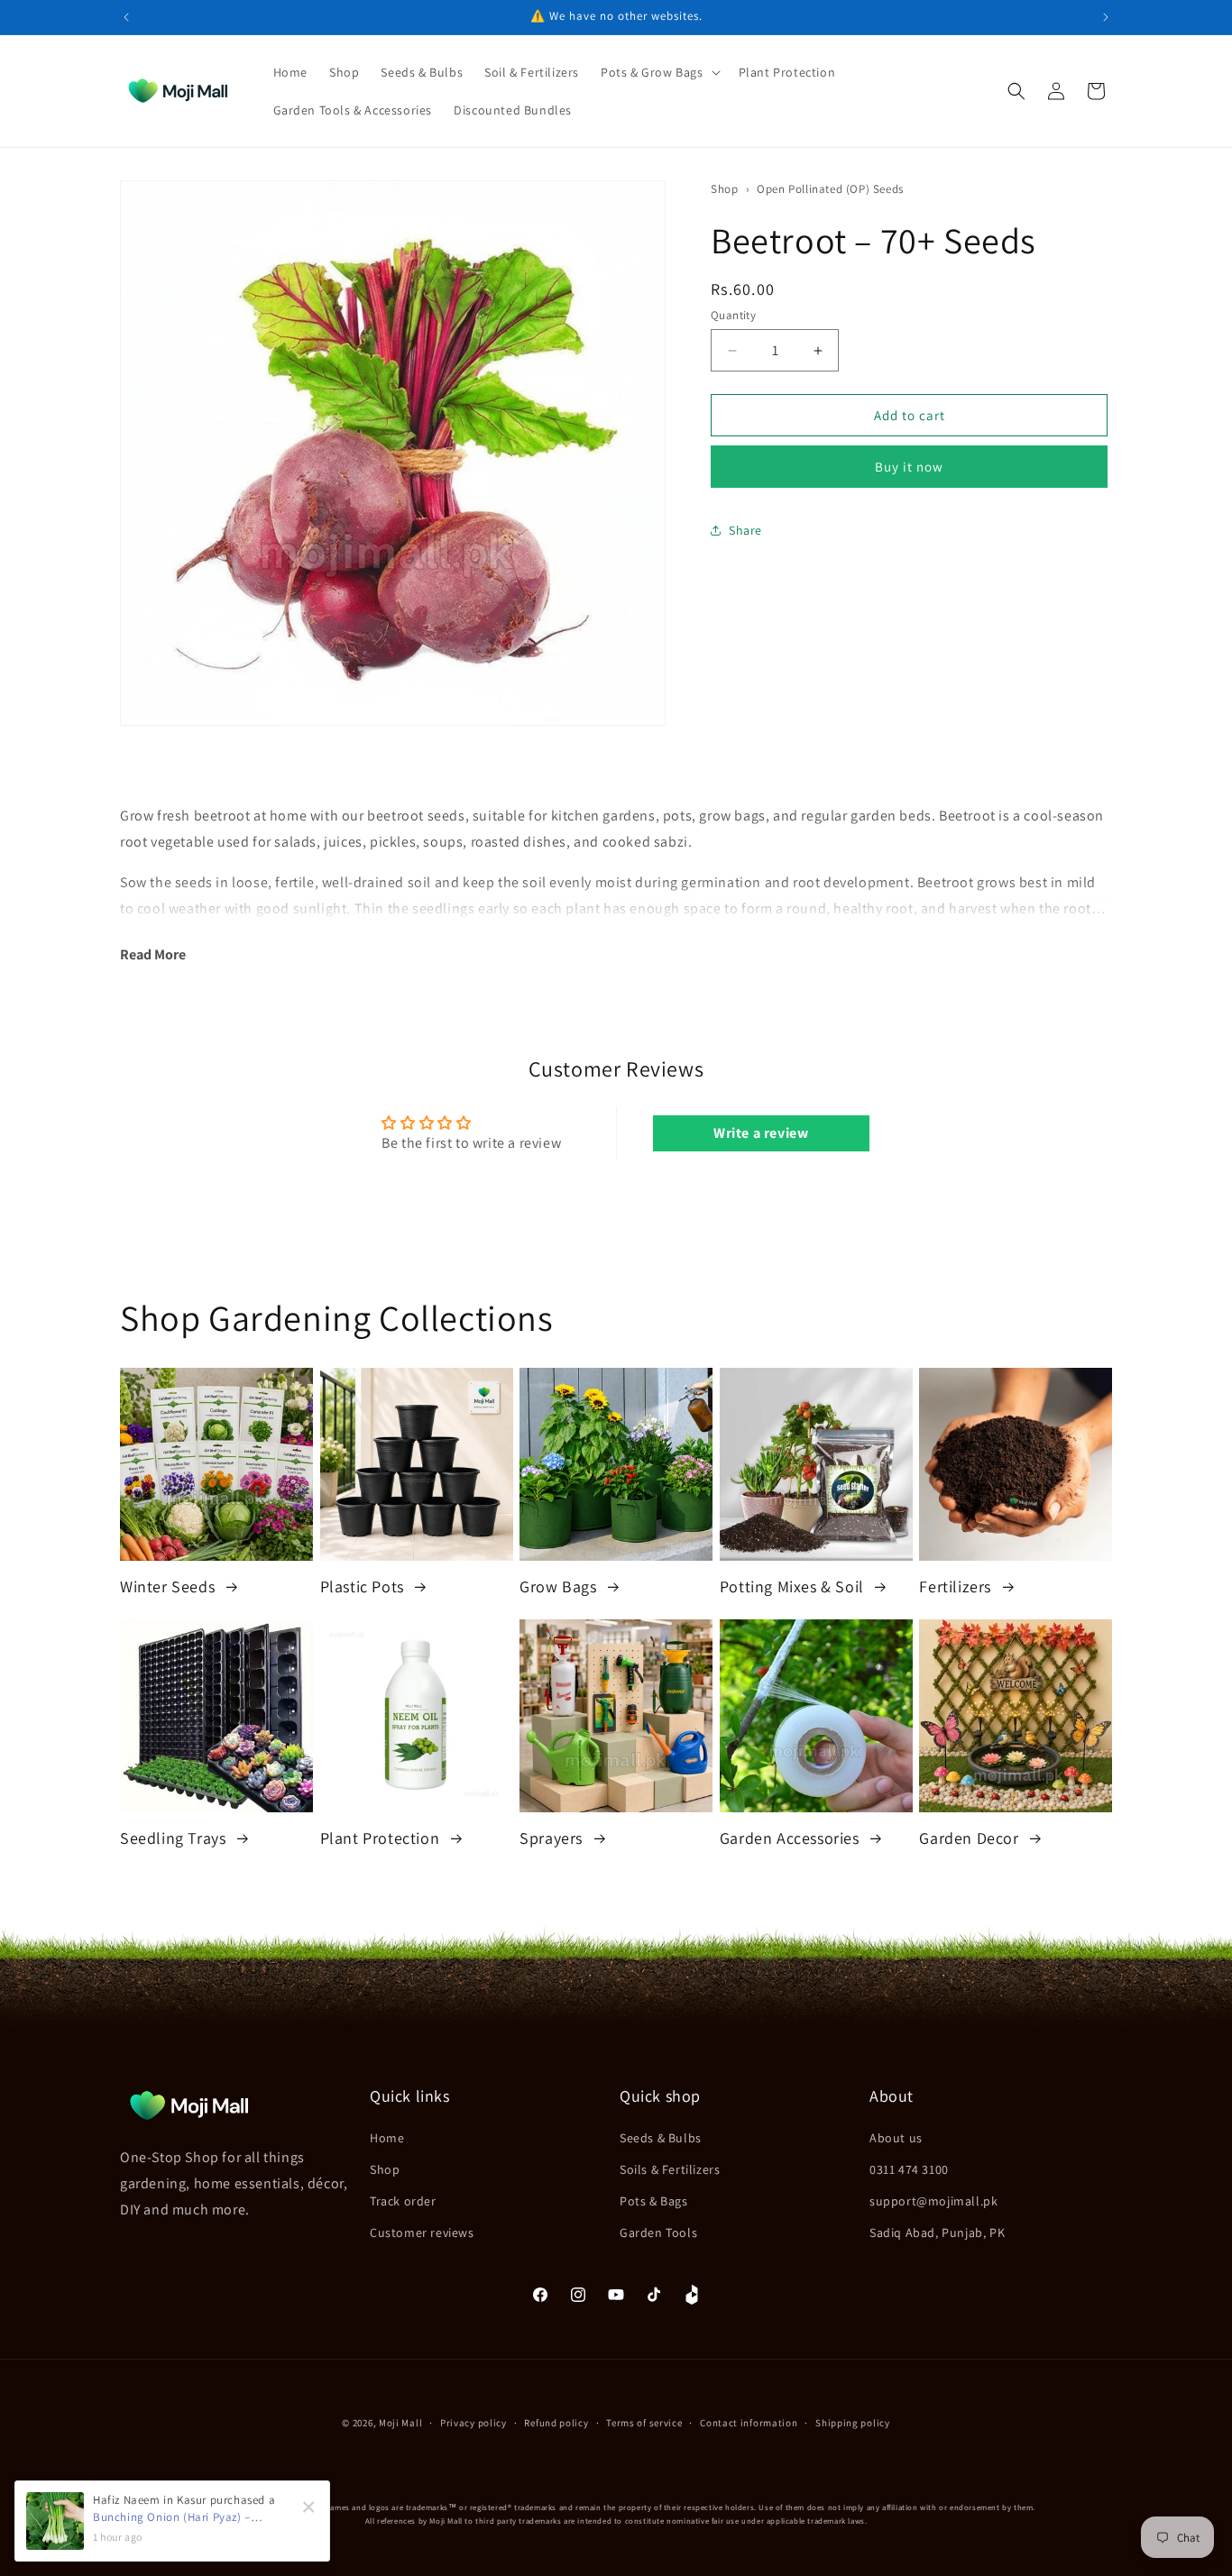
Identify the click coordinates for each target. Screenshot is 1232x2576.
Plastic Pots (364, 1586)
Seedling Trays (175, 1838)
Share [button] (745, 530)
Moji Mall (400, 2423)
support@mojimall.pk (933, 2201)
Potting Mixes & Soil (794, 1586)
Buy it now (909, 467)
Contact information (749, 2423)
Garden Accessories (791, 1838)
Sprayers (553, 1838)
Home (387, 2138)
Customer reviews (422, 2232)
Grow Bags (560, 1586)
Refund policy (556, 2423)
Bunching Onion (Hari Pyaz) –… (178, 2517)
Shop (724, 189)
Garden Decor (971, 1838)
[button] (659, 72)
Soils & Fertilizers (670, 2169)
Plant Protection (382, 1838)
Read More (153, 954)
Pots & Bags (654, 2201)
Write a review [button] (761, 1133)
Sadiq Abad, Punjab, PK (937, 2232)
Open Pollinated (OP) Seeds (830, 189)
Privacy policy (473, 2423)
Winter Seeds (170, 1586)
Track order (403, 2201)
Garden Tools (658, 2232)
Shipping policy (853, 2423)
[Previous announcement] (126, 17)
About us (896, 2138)
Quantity (733, 315)
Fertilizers (957, 1586)
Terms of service (644, 2423)
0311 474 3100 (909, 2169)
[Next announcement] (1106, 17)
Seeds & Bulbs (661, 2138)
